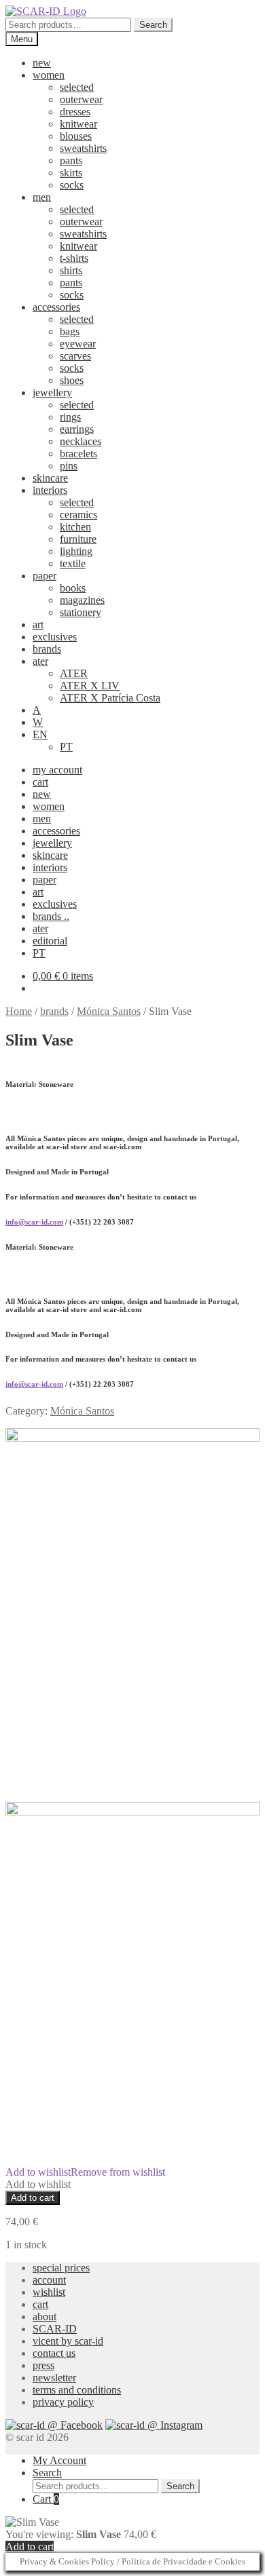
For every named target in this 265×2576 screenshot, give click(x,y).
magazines (82, 600)
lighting (76, 551)
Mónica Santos (109, 1011)
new (42, 63)
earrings (77, 429)
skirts (71, 173)
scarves (75, 356)
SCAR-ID (55, 2329)
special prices (61, 2268)
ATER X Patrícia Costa (110, 698)
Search (153, 25)
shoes (72, 380)
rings (70, 417)
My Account (59, 2460)
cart (40, 782)
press (43, 2365)
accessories (56, 307)
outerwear (81, 99)
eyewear (78, 344)
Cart (46, 2499)
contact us (54, 2353)
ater (40, 661)
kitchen (75, 527)
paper (45, 576)
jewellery (52, 392)
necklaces (81, 441)
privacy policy (63, 2402)
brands (47, 649)
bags (70, 331)
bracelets (78, 454)
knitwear (78, 124)
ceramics (78, 515)
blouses (76, 136)
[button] (85, 2172)
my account (57, 770)
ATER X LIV (90, 686)
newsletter (54, 2378)
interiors (50, 490)
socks (72, 185)
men (42, 197)
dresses (75, 112)
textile (73, 563)
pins (69, 466)
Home (19, 1011)
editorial (50, 941)
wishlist (49, 2292)
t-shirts (74, 258)
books (73, 588)
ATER (74, 673)
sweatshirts (83, 148)
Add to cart (33, 2198)
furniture (78, 539)
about (45, 2317)
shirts (71, 270)
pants (71, 160)
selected (77, 87)
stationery (81, 612)
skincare (50, 478)
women (49, 75)
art (38, 624)
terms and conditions (77, 2390)
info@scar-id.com (34, 1222)
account (49, 2280)
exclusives (55, 637)
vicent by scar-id (68, 2341)
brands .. (51, 916)
